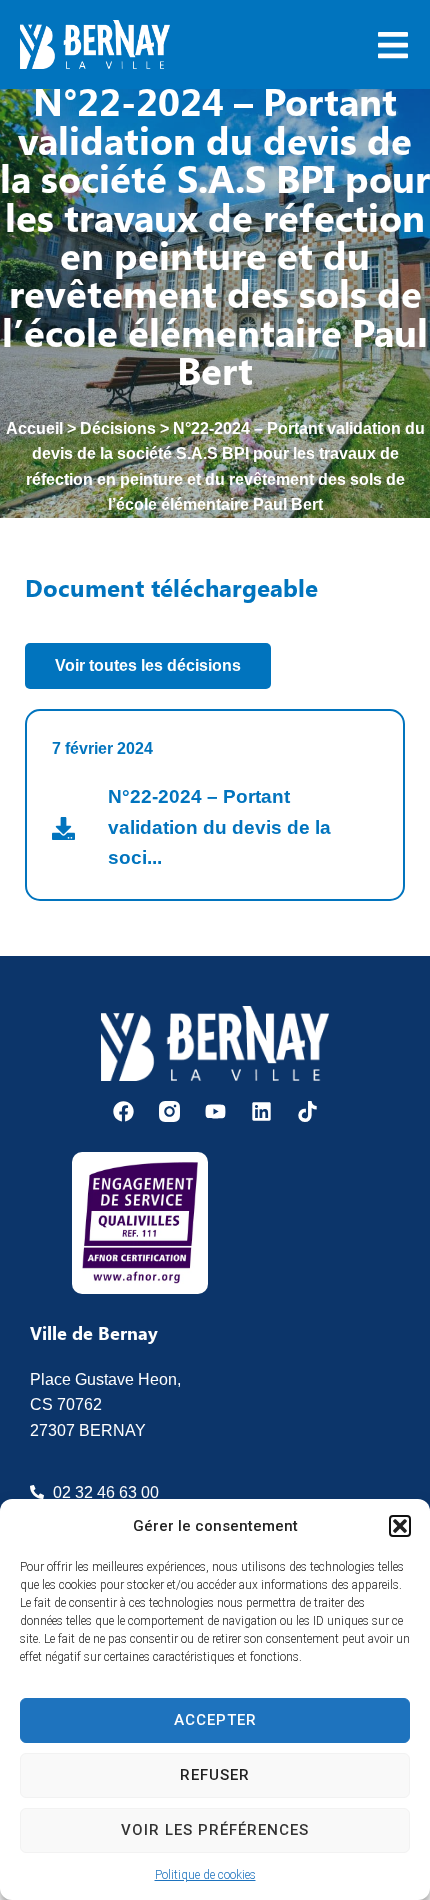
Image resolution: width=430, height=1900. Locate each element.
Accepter (215, 1720)
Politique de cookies (205, 1875)
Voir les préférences (215, 1830)
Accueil (34, 428)
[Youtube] (215, 1111)
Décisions (118, 428)
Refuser (215, 1775)
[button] (400, 1526)
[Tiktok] (307, 1111)
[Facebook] (123, 1111)
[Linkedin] (261, 1111)
